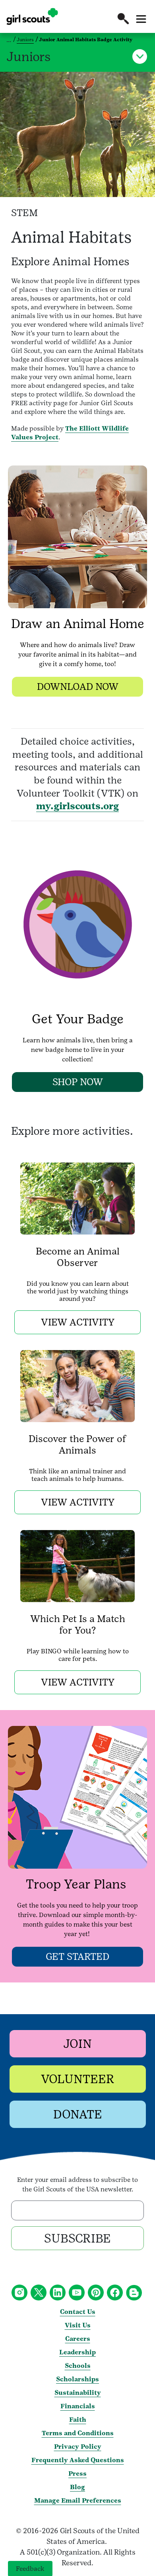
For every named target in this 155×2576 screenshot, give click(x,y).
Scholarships (77, 2379)
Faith (78, 2420)
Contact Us (78, 2312)
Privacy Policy (78, 2447)
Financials (78, 2406)
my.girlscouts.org (77, 806)
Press (77, 2474)
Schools (78, 2366)
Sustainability (78, 2393)
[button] (123, 19)
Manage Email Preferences (78, 2500)
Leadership (77, 2352)
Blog (77, 2487)
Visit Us (78, 2325)
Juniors (25, 40)
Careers (78, 2339)
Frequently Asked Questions (78, 2460)
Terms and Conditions (78, 2433)
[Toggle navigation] (141, 19)
